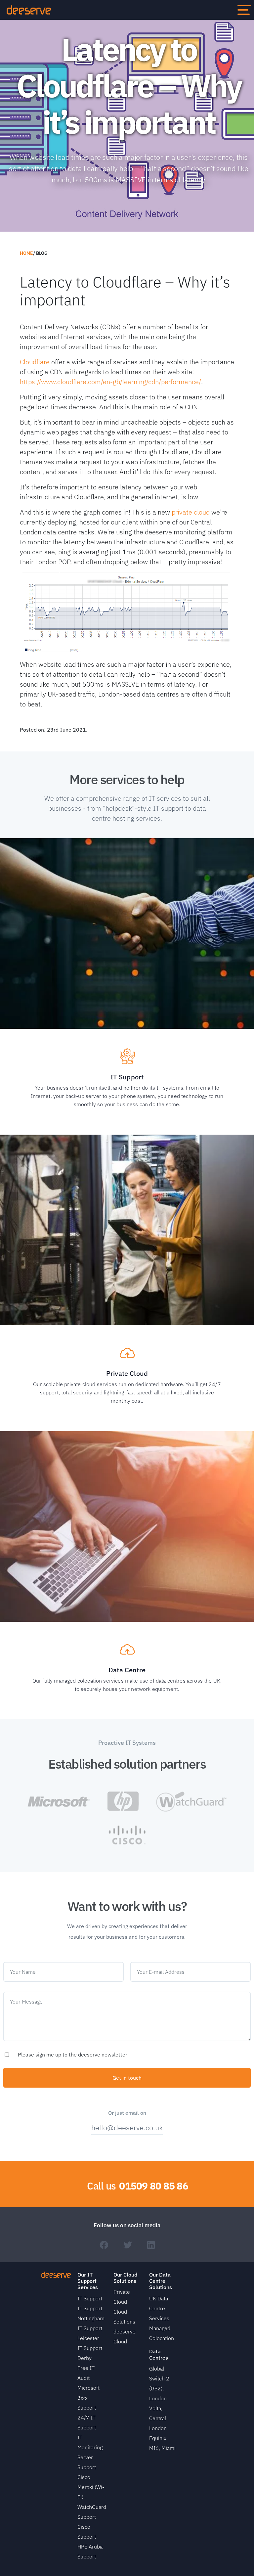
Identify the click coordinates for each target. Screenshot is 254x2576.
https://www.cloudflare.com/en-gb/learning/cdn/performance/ (110, 382)
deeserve (29, 10)
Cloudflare (35, 362)
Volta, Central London (158, 2418)
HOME (26, 253)
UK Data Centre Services (159, 2308)
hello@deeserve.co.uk (127, 2127)
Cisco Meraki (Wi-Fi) (91, 2487)
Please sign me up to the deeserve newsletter (73, 2055)
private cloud (191, 512)
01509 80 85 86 (154, 2186)
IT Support (90, 2298)
